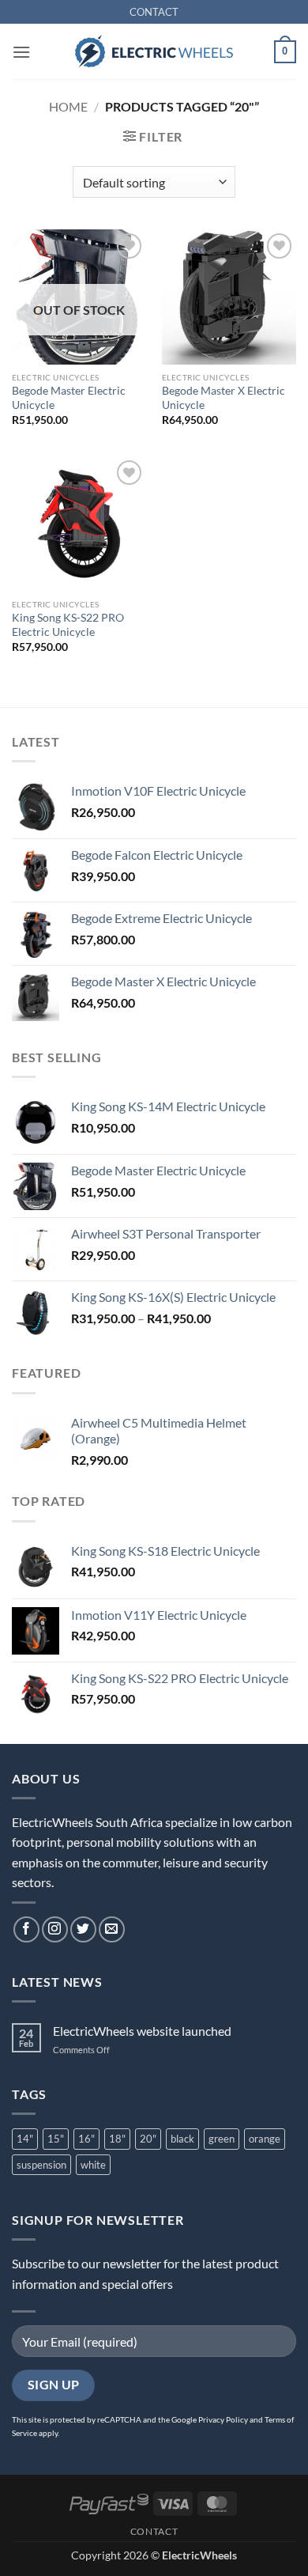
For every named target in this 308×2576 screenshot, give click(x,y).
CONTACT (154, 12)
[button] (21, 52)
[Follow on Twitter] (83, 1929)
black (182, 2139)
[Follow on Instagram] (55, 1929)
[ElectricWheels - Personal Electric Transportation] (154, 51)
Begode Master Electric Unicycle (69, 398)
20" (148, 2139)
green (222, 2139)
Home (68, 106)
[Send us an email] (112, 1929)
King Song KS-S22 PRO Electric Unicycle (68, 625)
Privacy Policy (223, 2419)
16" (86, 2139)
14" (25, 2139)
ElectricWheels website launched (142, 2031)
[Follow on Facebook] (26, 1929)
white (93, 2165)
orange (265, 2139)
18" (117, 2139)
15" (56, 2139)
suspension (41, 2165)
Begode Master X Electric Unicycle (223, 398)
